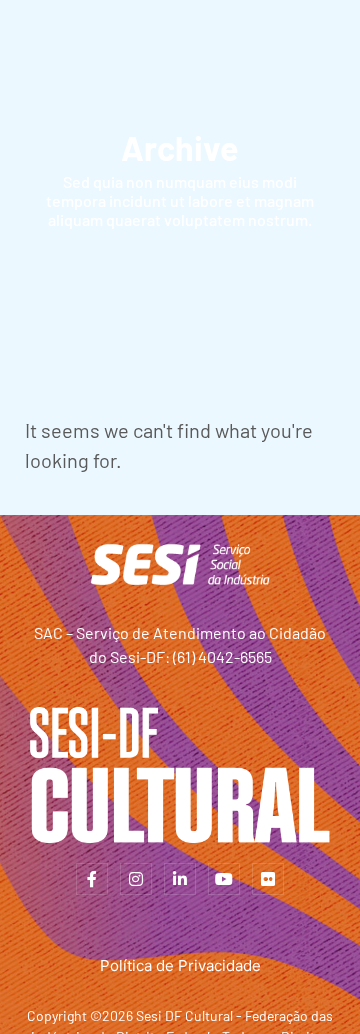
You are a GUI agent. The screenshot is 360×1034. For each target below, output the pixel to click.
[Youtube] (224, 879)
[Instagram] (136, 879)
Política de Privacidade (180, 965)
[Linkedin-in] (180, 879)
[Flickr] (268, 879)
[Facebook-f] (92, 879)
